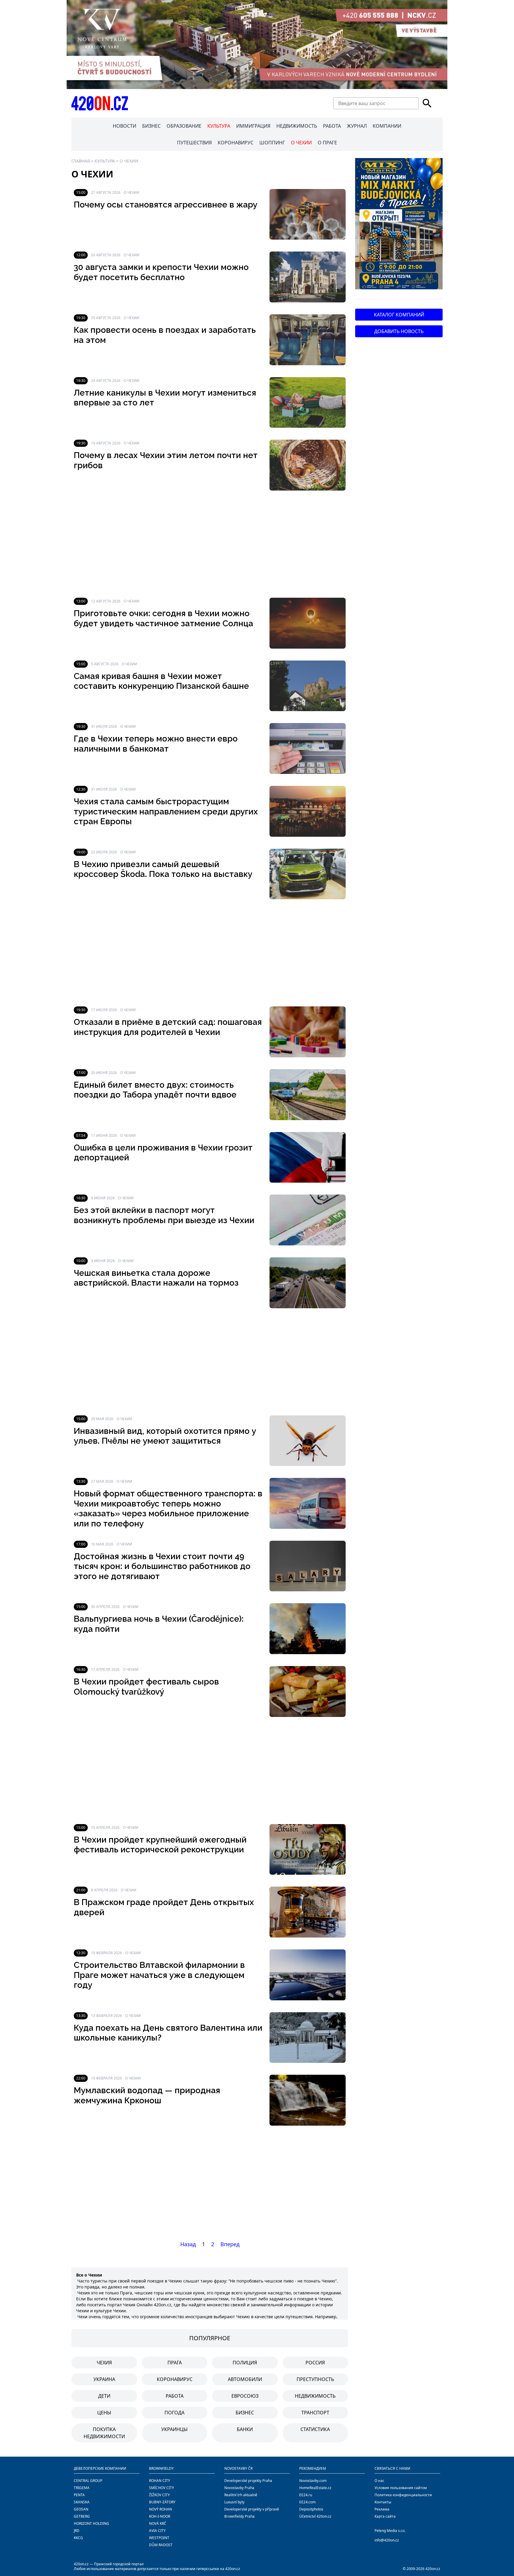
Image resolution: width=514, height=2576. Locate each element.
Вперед (230, 2244)
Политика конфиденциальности (403, 2495)
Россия (315, 2363)
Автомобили (245, 2379)
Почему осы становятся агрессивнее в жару (166, 205)
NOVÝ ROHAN (160, 2509)
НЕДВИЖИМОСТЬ (297, 126)
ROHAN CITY (160, 2481)
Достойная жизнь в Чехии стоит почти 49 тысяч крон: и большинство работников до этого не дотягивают (162, 1566)
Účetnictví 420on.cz (315, 2516)
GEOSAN (81, 2509)
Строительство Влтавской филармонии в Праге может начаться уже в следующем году (159, 1975)
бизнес (245, 2413)
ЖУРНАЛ (357, 126)
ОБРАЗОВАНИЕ (184, 126)
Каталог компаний (399, 315)
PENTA (79, 2495)
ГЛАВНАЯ (81, 161)
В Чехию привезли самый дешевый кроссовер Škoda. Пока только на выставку (163, 869)
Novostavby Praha (239, 2488)
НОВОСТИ (124, 126)
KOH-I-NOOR (160, 2516)
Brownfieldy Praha (239, 2516)
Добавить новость (399, 331)
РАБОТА (332, 126)
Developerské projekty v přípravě (252, 2509)
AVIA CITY (157, 2531)
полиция (245, 2363)
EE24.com (307, 2502)
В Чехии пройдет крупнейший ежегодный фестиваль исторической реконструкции (160, 1845)
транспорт (315, 2413)
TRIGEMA (82, 2488)
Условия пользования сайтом (401, 2488)
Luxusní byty (234, 2502)
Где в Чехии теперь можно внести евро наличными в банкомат (156, 744)
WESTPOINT (159, 2538)
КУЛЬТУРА (219, 126)
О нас (379, 2481)
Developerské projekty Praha (248, 2481)
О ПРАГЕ (327, 143)
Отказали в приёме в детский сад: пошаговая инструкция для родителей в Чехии (168, 1027)
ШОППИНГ (272, 143)
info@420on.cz (387, 2540)
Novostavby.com (313, 2481)
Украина (104, 2379)
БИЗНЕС (151, 126)
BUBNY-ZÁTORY (162, 2502)
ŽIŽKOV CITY (159, 2495)
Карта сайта (385, 2516)
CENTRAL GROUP (88, 2481)
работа (175, 2396)
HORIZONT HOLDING (91, 2523)
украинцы (174, 2429)
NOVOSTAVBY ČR (238, 2468)
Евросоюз (245, 2396)
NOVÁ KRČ (158, 2523)
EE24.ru (306, 2495)
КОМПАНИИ (387, 126)
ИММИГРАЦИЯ (253, 126)
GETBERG (82, 2516)
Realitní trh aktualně (241, 2495)
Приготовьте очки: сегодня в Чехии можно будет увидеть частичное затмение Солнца (163, 618)
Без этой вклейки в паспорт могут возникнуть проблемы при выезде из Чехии (164, 1215)
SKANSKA (82, 2502)
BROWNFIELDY (161, 2468)
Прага (175, 2363)
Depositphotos (311, 2509)
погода (174, 2413)
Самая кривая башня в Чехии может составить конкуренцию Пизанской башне (161, 681)
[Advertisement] (210, 544)
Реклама (382, 2509)
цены (104, 2413)
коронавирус (175, 2379)
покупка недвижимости (104, 2433)
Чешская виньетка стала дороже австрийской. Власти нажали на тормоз (156, 1278)
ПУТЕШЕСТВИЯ (194, 143)
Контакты (383, 2502)
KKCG (78, 2538)
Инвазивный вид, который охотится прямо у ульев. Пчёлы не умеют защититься (165, 1436)
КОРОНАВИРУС (236, 143)
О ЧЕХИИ (301, 143)
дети (104, 2396)
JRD (77, 2531)
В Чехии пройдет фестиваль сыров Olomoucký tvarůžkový (146, 1687)
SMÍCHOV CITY (162, 2488)
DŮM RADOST (161, 2545)
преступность (315, 2379)
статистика (315, 2429)
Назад (188, 2244)
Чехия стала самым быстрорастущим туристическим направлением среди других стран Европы (166, 811)
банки (245, 2429)
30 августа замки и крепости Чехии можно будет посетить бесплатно (161, 272)
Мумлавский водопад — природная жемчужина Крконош (147, 2095)
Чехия (104, 2363)
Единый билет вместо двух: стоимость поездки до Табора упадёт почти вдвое (155, 1090)
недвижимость (315, 2396)
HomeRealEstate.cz (315, 2488)
